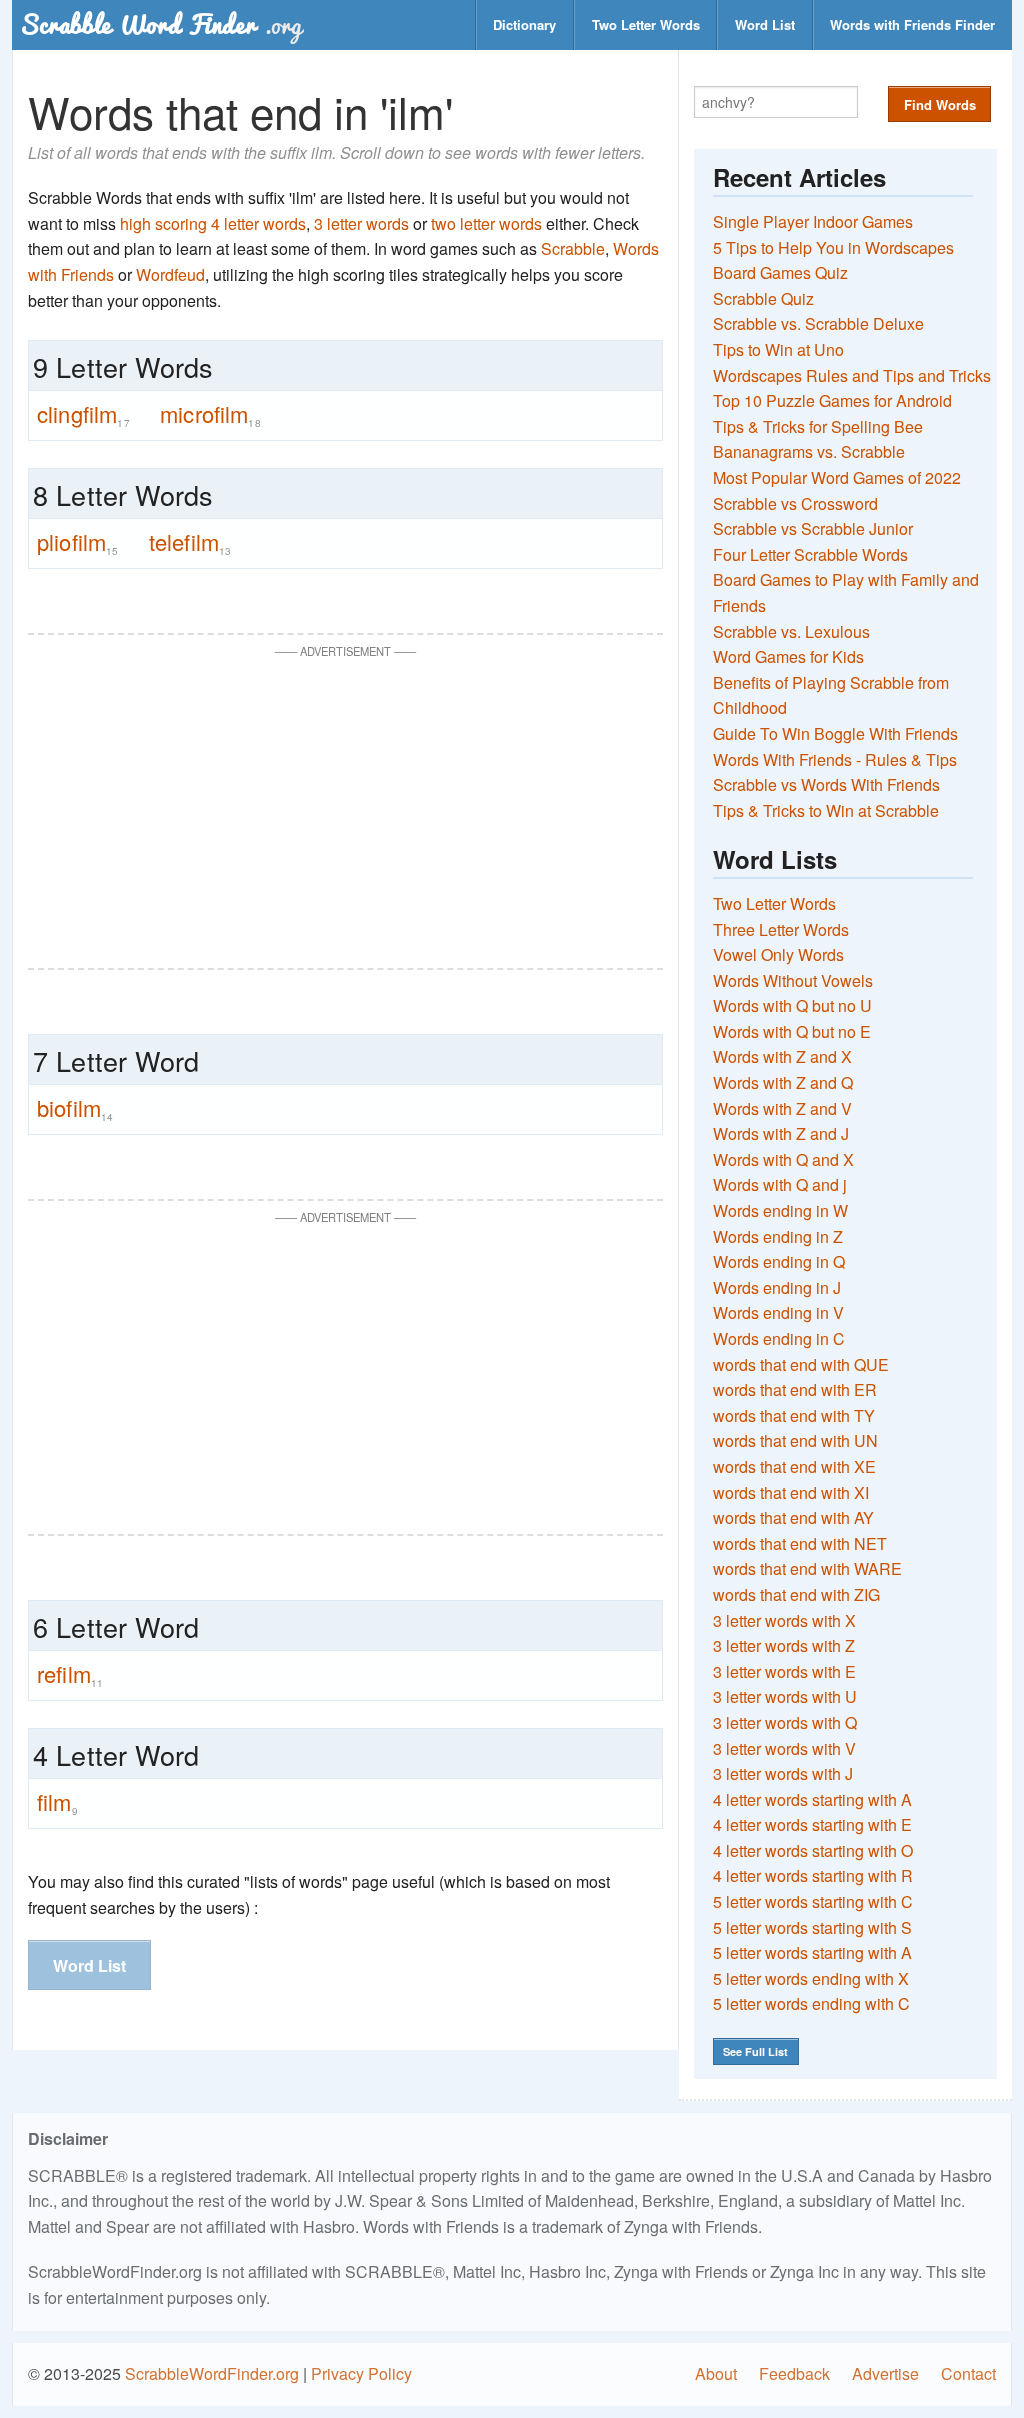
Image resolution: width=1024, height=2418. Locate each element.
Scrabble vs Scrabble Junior (813, 528)
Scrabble (573, 248)
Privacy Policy (361, 2373)
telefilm (190, 542)
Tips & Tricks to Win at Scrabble (826, 810)
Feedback (794, 2373)
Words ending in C (779, 1338)
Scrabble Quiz (763, 298)
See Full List (755, 2051)
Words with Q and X (783, 1159)
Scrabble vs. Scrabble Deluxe (818, 323)
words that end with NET (800, 1543)
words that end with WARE (807, 1568)
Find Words (940, 104)
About (716, 2373)
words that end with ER (795, 1389)
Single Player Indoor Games (813, 221)
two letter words (486, 223)
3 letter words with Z (784, 1645)
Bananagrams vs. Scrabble (809, 451)
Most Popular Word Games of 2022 (837, 477)
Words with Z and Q (783, 1082)
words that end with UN (795, 1440)
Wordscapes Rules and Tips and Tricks (852, 375)
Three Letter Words (781, 929)
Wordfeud (170, 274)
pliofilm (78, 542)
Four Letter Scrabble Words (810, 554)
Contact (968, 2373)
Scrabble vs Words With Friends (826, 784)
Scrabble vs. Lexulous (791, 631)
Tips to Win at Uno (778, 349)
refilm (70, 1674)
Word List (765, 24)
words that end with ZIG (796, 1594)
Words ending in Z (778, 1236)
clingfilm (83, 414)
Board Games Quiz (780, 272)
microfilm (210, 414)
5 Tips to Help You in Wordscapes (833, 247)
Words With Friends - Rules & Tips (835, 759)
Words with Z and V (782, 1108)
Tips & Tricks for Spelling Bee (818, 426)
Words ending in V (778, 1312)
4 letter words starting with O (813, 1850)
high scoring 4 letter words (213, 223)
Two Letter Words (646, 24)
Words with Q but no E (792, 1031)
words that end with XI (791, 1492)
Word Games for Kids (788, 656)
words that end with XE (794, 1466)
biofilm (75, 1108)
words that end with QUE (801, 1364)
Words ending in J (777, 1287)
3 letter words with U (785, 1696)
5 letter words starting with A (812, 1952)
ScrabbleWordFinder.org (212, 2373)
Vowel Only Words (778, 954)
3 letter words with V (784, 1748)
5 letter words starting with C (813, 1901)
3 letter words (361, 223)
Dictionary (524, 24)
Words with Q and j (780, 1184)
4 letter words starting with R (813, 1875)
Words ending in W (780, 1210)
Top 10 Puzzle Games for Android (832, 400)
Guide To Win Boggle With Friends (835, 733)
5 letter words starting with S (812, 1927)
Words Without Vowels (793, 980)
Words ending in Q (779, 1261)
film (57, 1802)
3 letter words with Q (785, 1722)
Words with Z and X (782, 1056)
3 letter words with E (784, 1671)
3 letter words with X (784, 1620)
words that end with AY (793, 1517)
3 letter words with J (783, 1773)
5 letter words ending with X (811, 1978)
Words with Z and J (781, 1133)
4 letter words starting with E (812, 1824)
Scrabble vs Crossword (795, 503)
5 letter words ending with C (811, 2003)
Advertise (885, 2373)
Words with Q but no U (792, 1005)
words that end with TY (794, 1415)
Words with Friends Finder (912, 24)
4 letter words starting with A (812, 1799)
